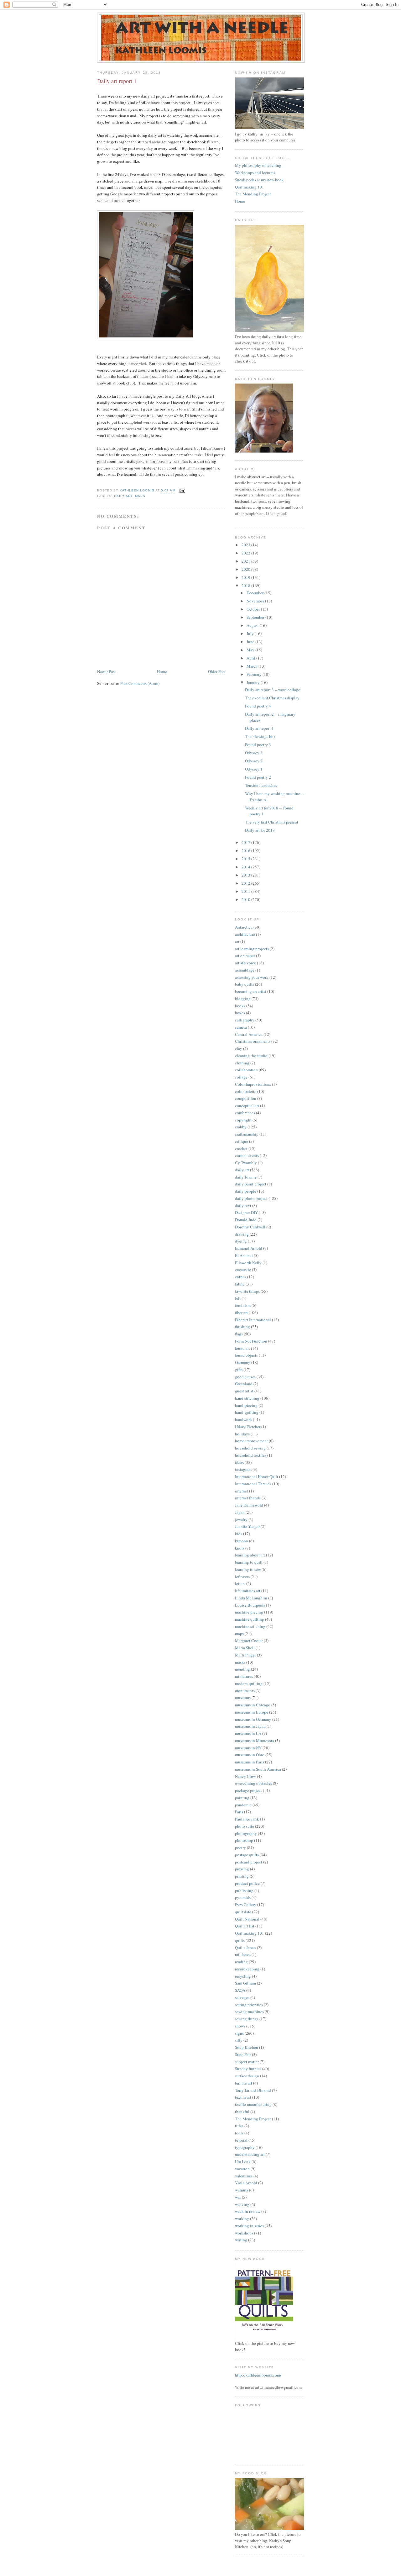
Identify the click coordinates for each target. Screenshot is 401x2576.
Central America (249, 1034)
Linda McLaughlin (251, 1598)
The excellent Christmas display (272, 698)
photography (246, 1833)
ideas (239, 1462)
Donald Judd (246, 1220)
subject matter (247, 2062)
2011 (246, 891)
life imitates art (248, 1591)
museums (243, 1698)
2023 (246, 545)
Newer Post (107, 671)
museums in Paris (250, 1762)
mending (242, 1669)
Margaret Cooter (249, 1640)
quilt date (243, 1912)
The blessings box (260, 736)
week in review (248, 2211)
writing (241, 2240)
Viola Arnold (246, 2183)
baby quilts (245, 984)
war (238, 2197)
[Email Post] (182, 490)
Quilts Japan (245, 1948)
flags (239, 1334)
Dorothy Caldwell (250, 1227)
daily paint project (251, 1184)
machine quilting (250, 1619)
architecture (245, 934)
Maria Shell (245, 1648)
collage (241, 1077)
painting (242, 1798)
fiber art (241, 1312)
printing (242, 1876)
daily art (123, 496)
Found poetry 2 (258, 777)
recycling (243, 1976)
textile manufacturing (253, 2104)
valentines (244, 2176)
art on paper (245, 956)
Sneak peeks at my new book (259, 180)
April (251, 658)
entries (241, 1277)
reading (241, 1962)
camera (241, 1027)
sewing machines (249, 2012)
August (253, 625)
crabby (241, 1127)
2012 (246, 883)
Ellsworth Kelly (248, 1263)
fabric (240, 1284)
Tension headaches (261, 785)
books (240, 1006)
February (255, 674)
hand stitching (247, 1398)
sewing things (247, 2019)
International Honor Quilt (257, 1476)
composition (246, 1098)
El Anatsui (244, 1255)
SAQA (240, 1990)
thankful (242, 2112)
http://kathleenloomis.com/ (258, 2375)
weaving (242, 2204)
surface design (247, 2076)
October (254, 609)
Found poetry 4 (258, 706)
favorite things (247, 1291)
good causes (245, 1377)
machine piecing (249, 1612)
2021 (246, 561)
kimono (242, 1541)
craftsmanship (247, 1134)
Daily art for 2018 (260, 830)
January (254, 682)
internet (242, 1491)
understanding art (250, 2154)
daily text (243, 1206)
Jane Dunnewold (249, 1505)
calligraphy (245, 1020)
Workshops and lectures (255, 172)
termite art (244, 2083)
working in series (249, 2226)
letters (240, 1583)
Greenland (244, 1384)
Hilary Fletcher (248, 1427)
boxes (240, 1013)
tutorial (241, 2140)
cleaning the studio (251, 1056)
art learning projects (252, 949)
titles (239, 2126)
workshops (244, 2233)
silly (239, 2040)
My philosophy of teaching (258, 165)
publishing (244, 1890)
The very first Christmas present (272, 822)
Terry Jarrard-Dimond (253, 2090)
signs (239, 2033)
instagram (243, 1469)
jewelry (241, 1519)
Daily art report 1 (259, 728)
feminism (243, 1305)
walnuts (242, 2190)
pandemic (243, 1805)
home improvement (251, 1441)
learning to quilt (249, 1562)
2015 (246, 859)
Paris (239, 1812)
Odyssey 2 (254, 761)
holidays (242, 1434)
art (237, 941)
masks (240, 1662)
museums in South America (258, 1769)
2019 (246, 577)
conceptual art (247, 1105)
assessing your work (252, 977)
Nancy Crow (245, 1776)
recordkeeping (247, 1969)
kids (239, 1534)
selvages (242, 1997)
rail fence (243, 1954)
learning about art (250, 1555)
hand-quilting (247, 1412)
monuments (245, 1691)
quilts (240, 1940)
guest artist (244, 1391)
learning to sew (248, 1569)
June (251, 642)
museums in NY (248, 1748)
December (255, 593)
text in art (243, 2097)
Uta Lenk (243, 2161)
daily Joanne (246, 1177)
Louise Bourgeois (250, 1605)
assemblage (245, 970)
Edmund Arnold (249, 1248)
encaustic (243, 1269)
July (251, 633)
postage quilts (247, 1855)
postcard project (249, 1862)
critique (242, 1141)
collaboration (246, 1070)
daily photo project (251, 1198)
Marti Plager (245, 1655)
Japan (240, 1512)
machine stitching (250, 1626)
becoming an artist (251, 991)
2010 (246, 899)
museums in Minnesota (255, 1741)
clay (239, 1048)
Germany (243, 1362)
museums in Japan (250, 1726)
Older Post (217, 671)
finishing (242, 1327)
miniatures (244, 1676)
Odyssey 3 (254, 753)
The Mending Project (253, 194)
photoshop (244, 1840)
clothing (242, 1063)
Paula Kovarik (247, 1819)
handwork (243, 1419)
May (251, 650)
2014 (246, 867)
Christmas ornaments (253, 1041)
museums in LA (248, 1733)
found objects (246, 1355)
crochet (241, 1148)
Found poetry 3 (258, 745)
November (256, 601)
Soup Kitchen (247, 2047)
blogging (243, 999)
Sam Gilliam (245, 1983)
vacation (242, 2169)
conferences (245, 1113)
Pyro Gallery (246, 1905)
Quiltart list (245, 1926)
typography (245, 2147)
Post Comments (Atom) (140, 683)
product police (247, 1883)
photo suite (245, 1826)
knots (240, 1548)
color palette (246, 1091)
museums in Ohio (250, 1755)
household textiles (251, 1455)
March (253, 666)
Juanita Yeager (247, 1526)
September (256, 617)
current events (247, 1155)
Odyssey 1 (254, 769)
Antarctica (244, 927)
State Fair (243, 2054)
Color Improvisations (253, 1084)
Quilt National (247, 1919)
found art (242, 1348)
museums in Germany (253, 1719)
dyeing (241, 1241)
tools (239, 2133)
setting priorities (249, 2005)
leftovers (242, 1577)
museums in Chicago (253, 1705)
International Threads (253, 1484)
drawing (242, 1234)
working (242, 2218)
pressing (242, 1869)
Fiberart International (253, 1320)
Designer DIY (246, 1212)
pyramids (243, 1897)
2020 (246, 569)
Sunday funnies (248, 2069)
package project (248, 1790)
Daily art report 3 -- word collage (273, 690)
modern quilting (249, 1683)
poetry (240, 1847)
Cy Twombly (246, 1163)
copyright (243, 1120)
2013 (246, 875)
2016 (246, 851)
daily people (246, 1191)
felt (238, 1298)
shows (240, 2026)
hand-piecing (246, 1405)
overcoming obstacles (253, 1783)
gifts (239, 1370)
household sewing (250, 1448)
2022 (246, 553)
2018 (246, 586)
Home (162, 671)
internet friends (248, 1498)
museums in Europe (252, 1712)
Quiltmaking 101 (250, 187)
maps (140, 496)
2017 (246, 842)
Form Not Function (251, 1341)
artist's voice (245, 963)
